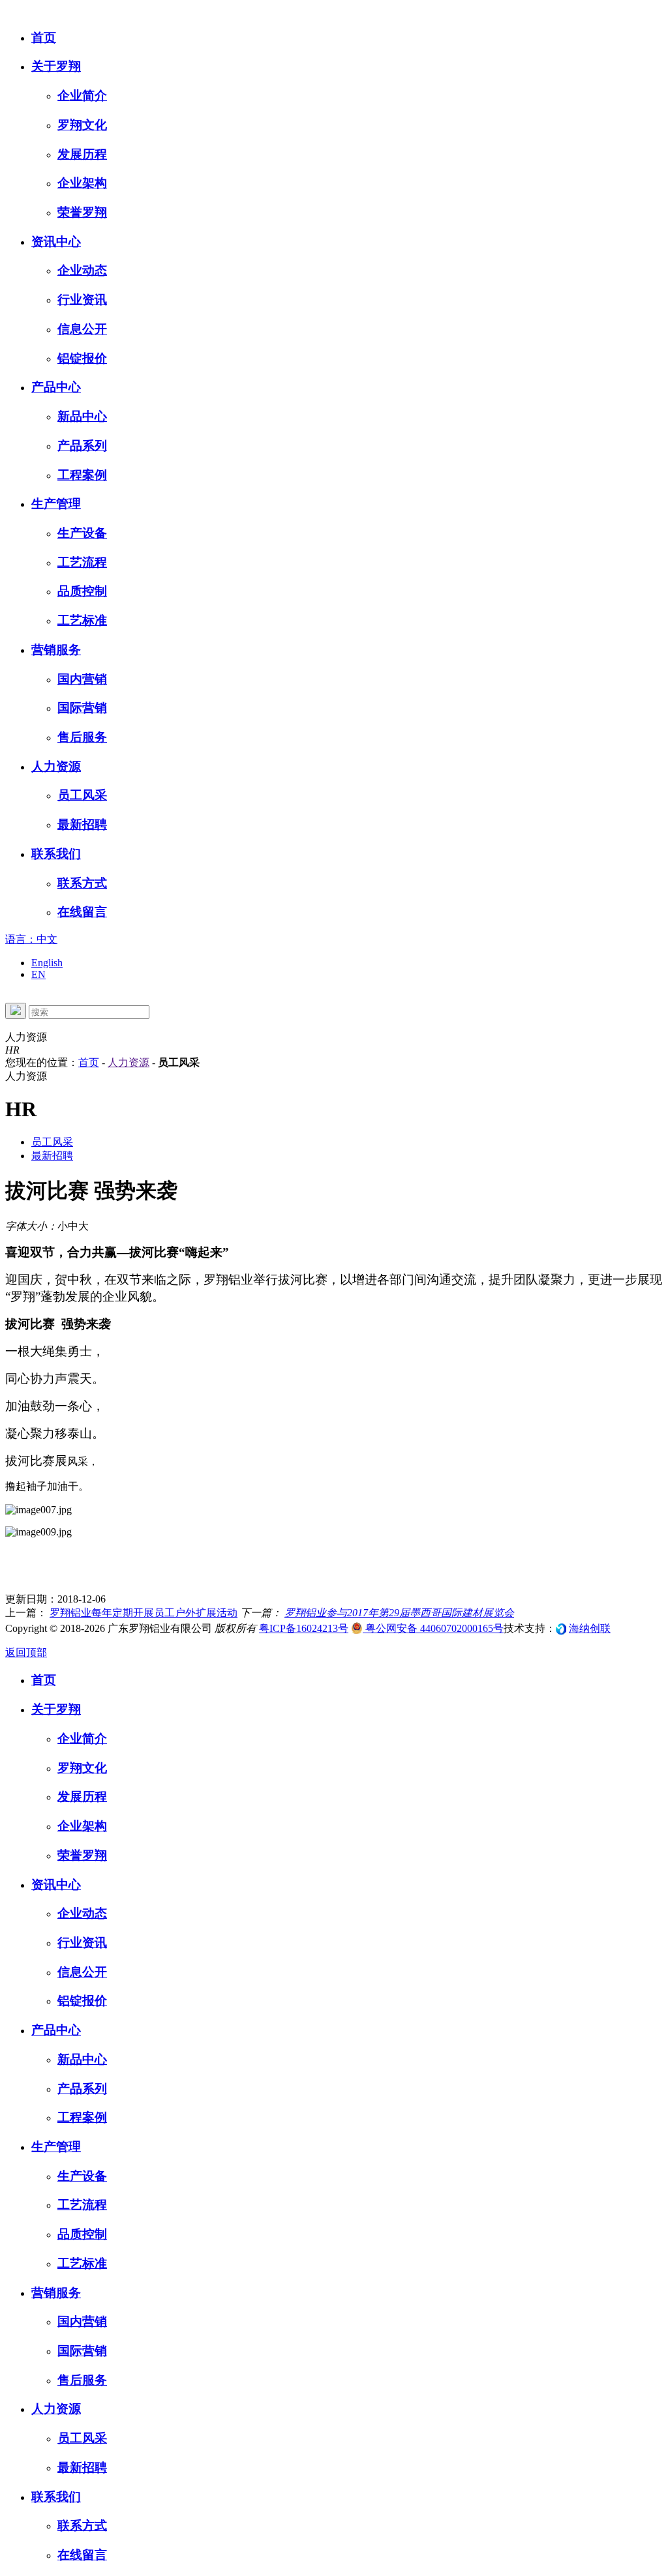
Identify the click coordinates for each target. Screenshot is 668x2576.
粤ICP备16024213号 (304, 1628)
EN (38, 974)
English (47, 963)
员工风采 (52, 1142)
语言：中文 (31, 939)
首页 (89, 1062)
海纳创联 (590, 1628)
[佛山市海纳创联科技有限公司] (561, 1628)
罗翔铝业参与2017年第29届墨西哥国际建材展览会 (399, 1613)
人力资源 (129, 1062)
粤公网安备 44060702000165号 (433, 1628)
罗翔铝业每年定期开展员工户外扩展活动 (144, 1613)
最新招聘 (52, 1156)
